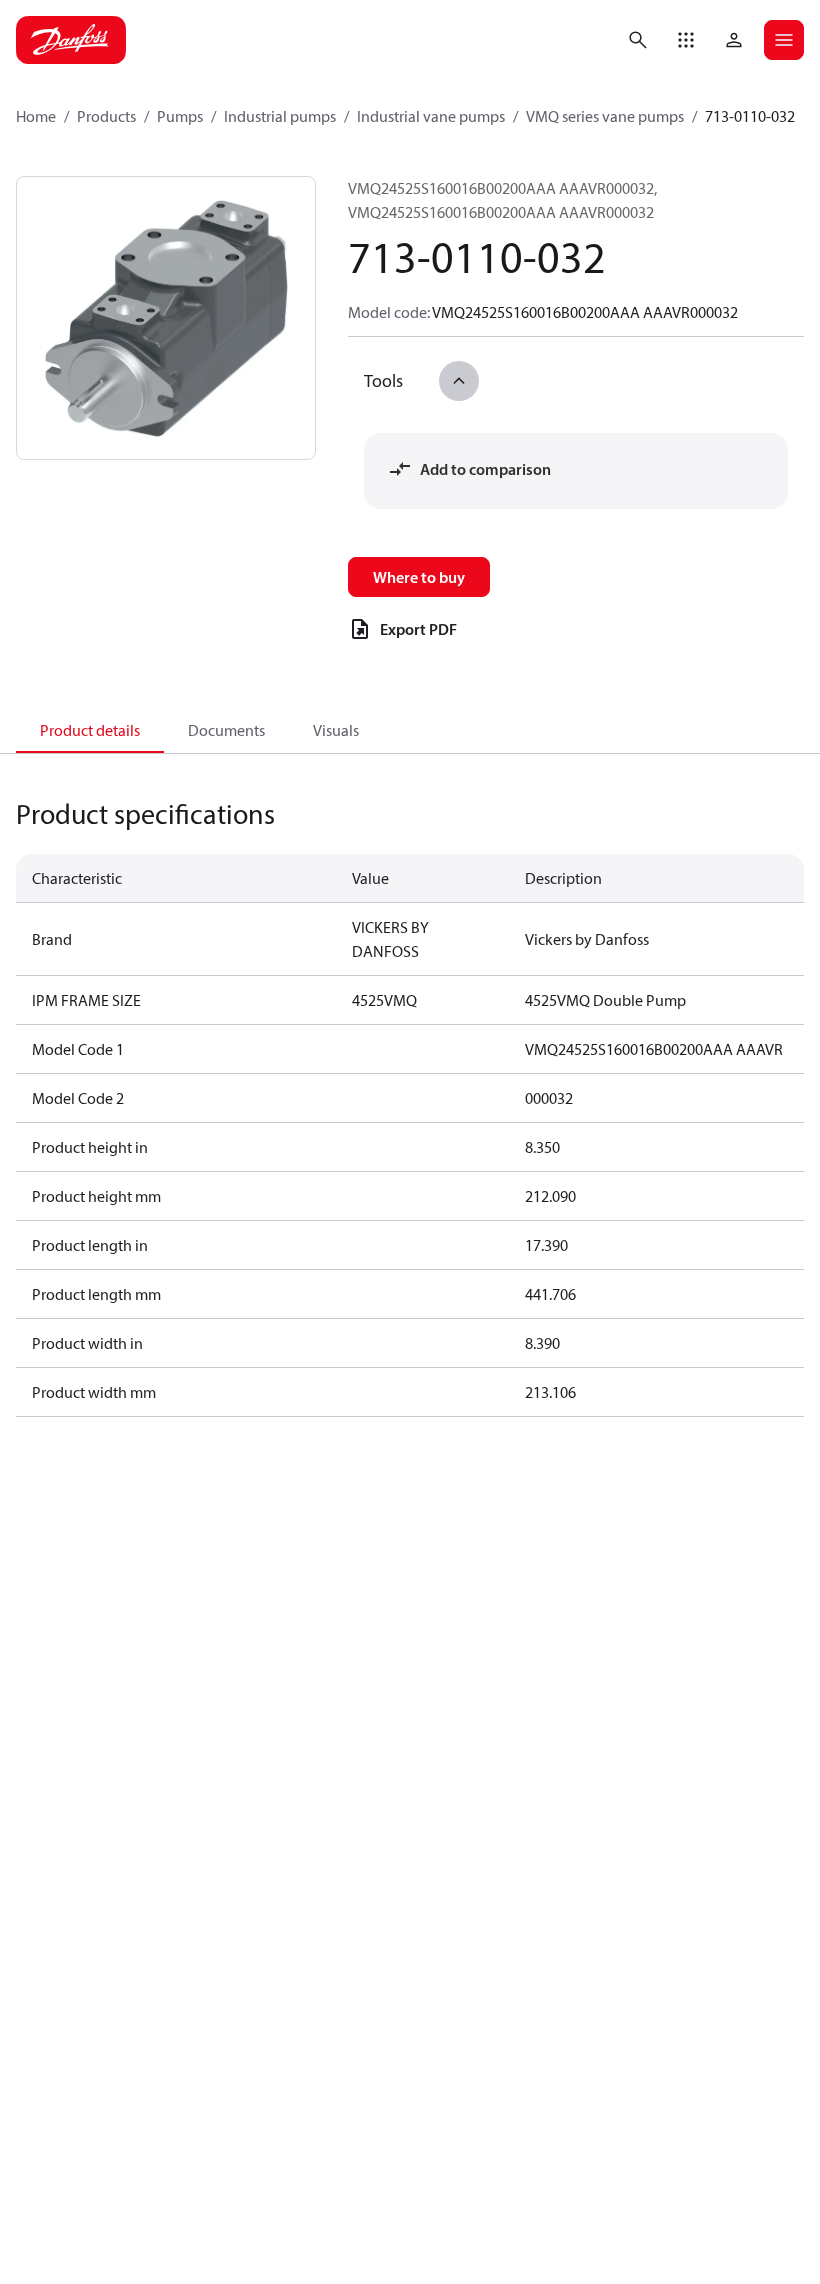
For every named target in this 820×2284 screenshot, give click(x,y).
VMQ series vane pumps (605, 116)
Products (106, 116)
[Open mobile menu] (784, 40)
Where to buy (419, 577)
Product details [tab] (90, 730)
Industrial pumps (280, 116)
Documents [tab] (226, 730)
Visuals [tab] (336, 730)
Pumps (180, 116)
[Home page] (71, 40)
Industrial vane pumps (431, 116)
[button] (686, 40)
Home (36, 116)
